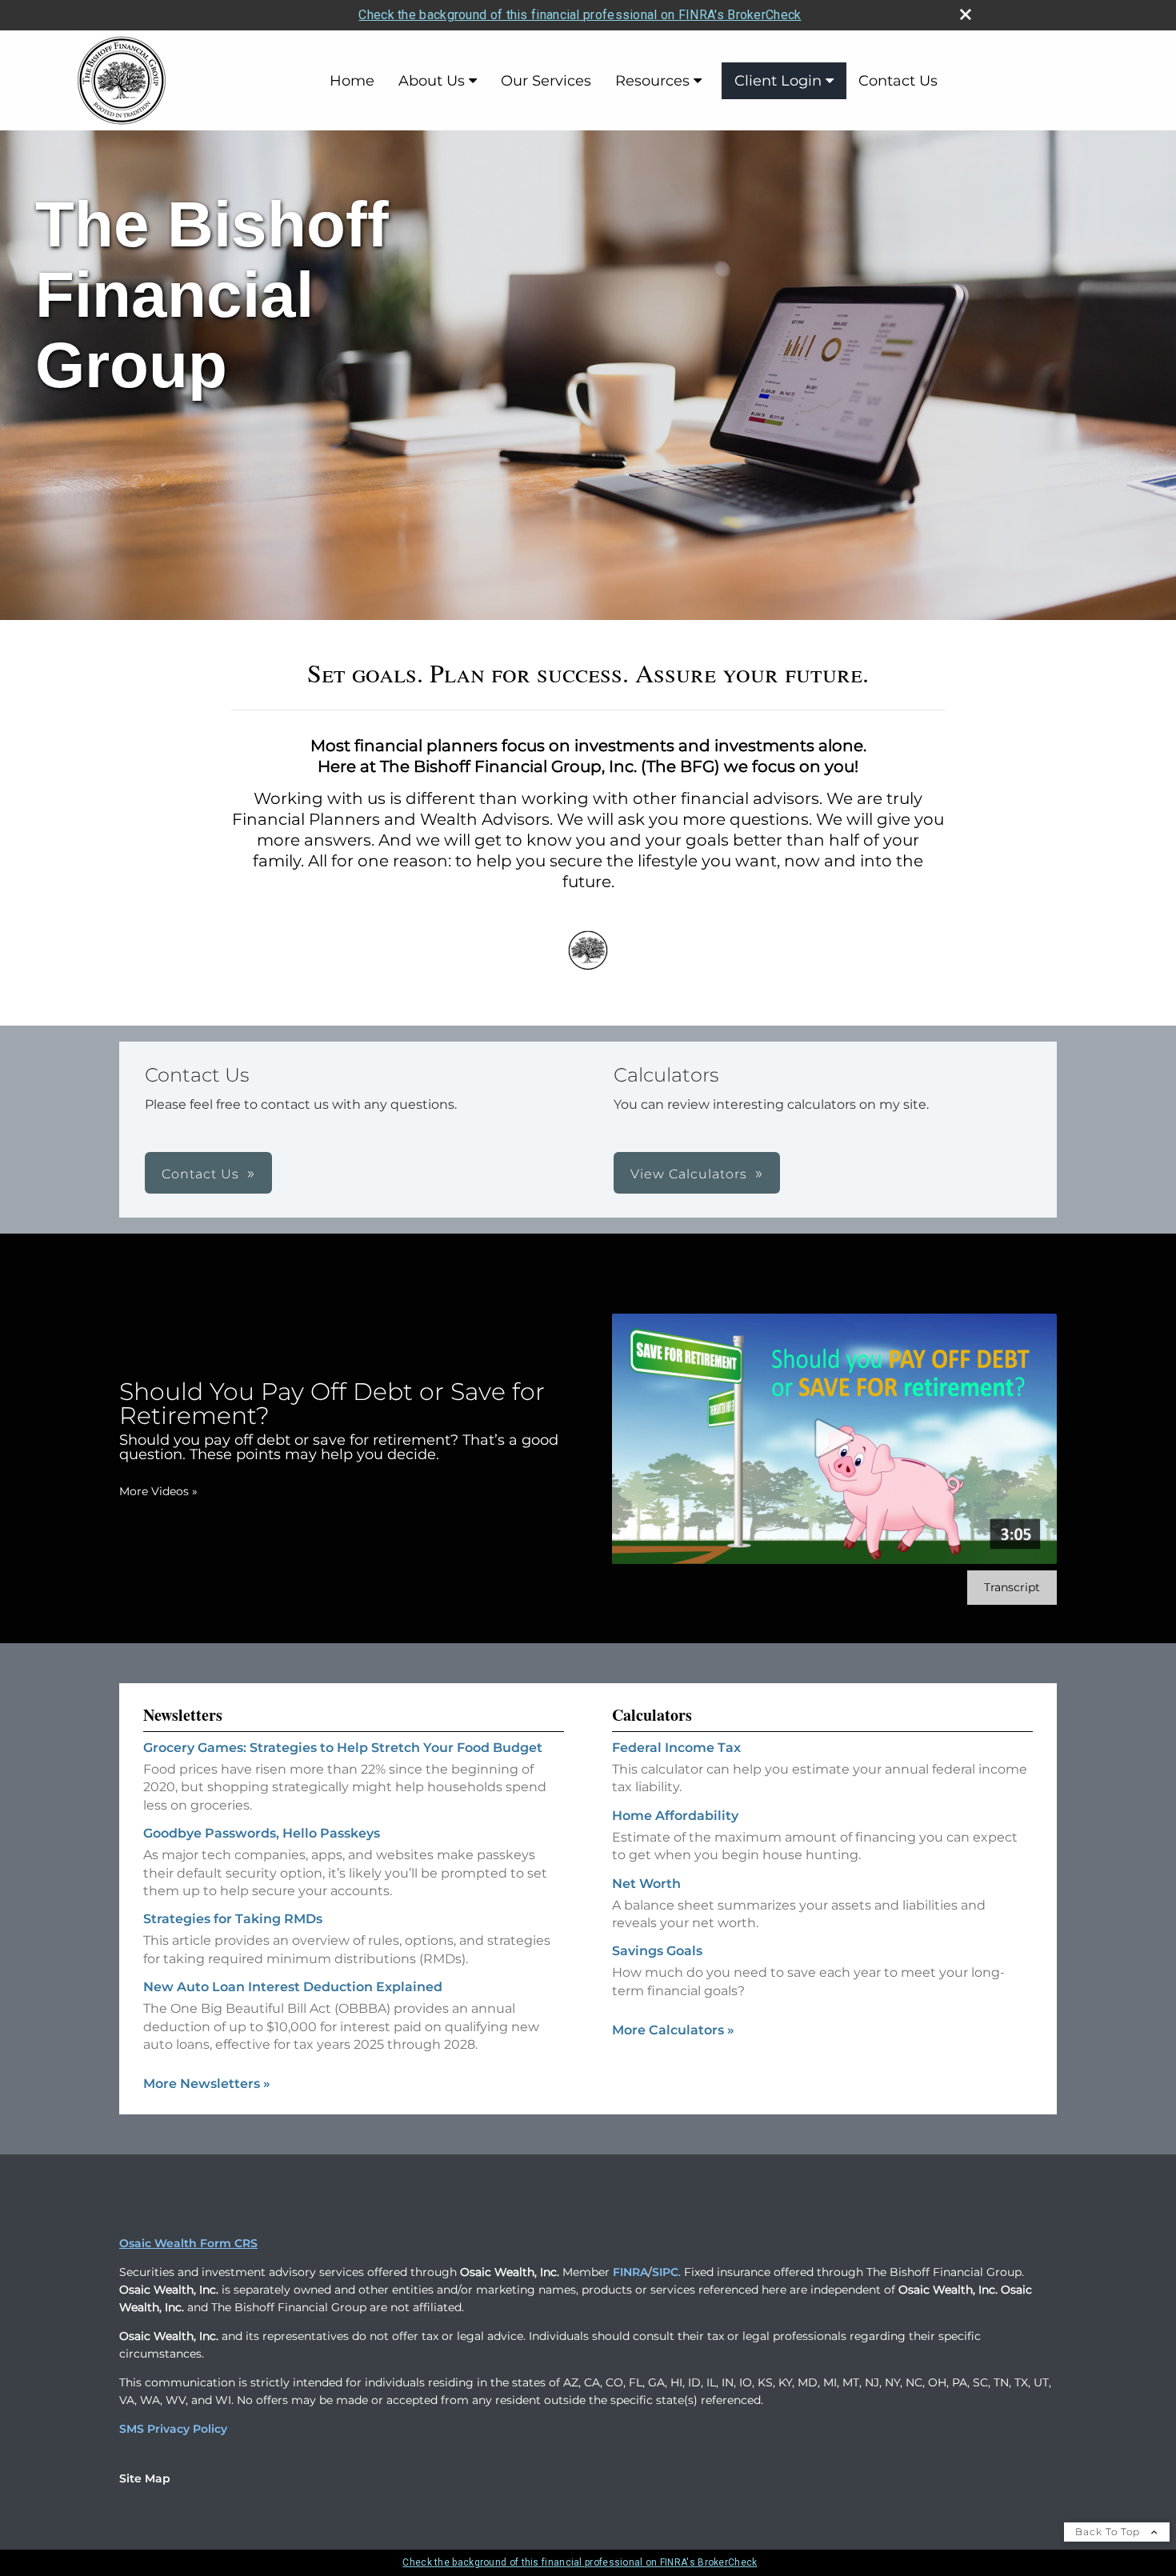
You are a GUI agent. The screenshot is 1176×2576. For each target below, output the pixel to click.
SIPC (665, 2272)
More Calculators (673, 2030)
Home (352, 81)
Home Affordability (675, 1816)
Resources (652, 81)
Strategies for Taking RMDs (233, 1919)
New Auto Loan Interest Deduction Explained (293, 1987)
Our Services (546, 81)
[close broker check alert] (966, 14)
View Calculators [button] (689, 1174)
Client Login (778, 81)
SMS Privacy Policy (173, 2429)
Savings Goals (657, 1951)
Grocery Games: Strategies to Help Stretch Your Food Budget (343, 1748)
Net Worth (646, 1884)
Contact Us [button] (200, 1174)
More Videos (158, 1491)
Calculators (652, 1715)
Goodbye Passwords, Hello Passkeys (262, 1833)
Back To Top (1109, 2532)
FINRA (630, 2272)
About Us (432, 81)
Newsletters (183, 1715)
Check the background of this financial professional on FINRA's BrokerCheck (580, 15)
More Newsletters (207, 2084)
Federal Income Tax (676, 1748)
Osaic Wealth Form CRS (188, 2243)
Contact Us (898, 81)
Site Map (145, 2478)
